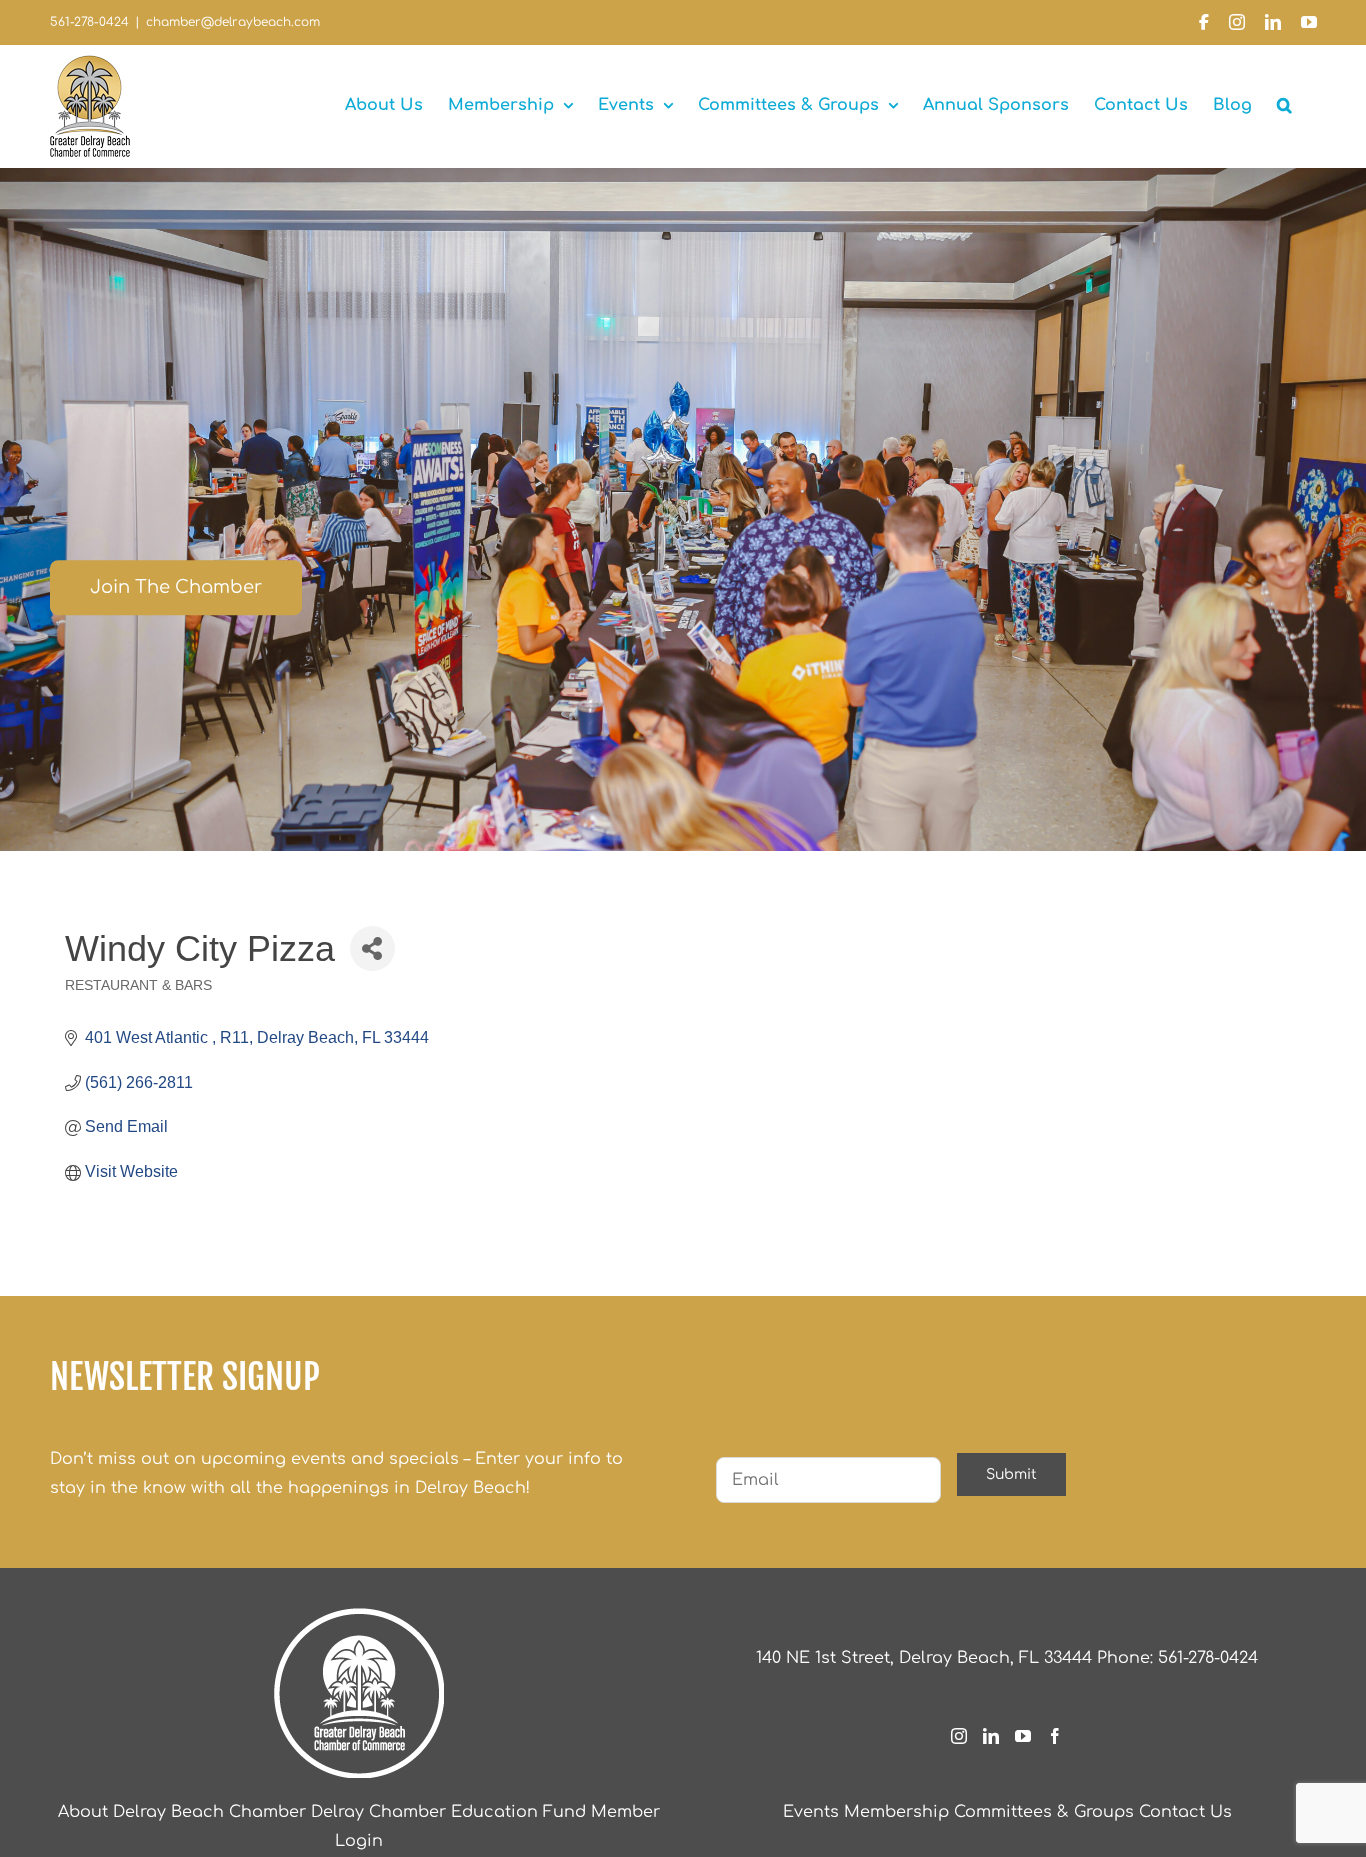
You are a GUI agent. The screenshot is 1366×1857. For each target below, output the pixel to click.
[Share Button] (372, 948)
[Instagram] (959, 1736)
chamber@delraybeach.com (233, 22)
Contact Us (1185, 1812)
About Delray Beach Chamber (182, 1812)
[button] (1284, 105)
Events (811, 1812)
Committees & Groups (1044, 1812)
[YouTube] (1023, 1736)
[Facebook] (1055, 1736)
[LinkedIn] (991, 1736)
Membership (896, 1812)
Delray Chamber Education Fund (448, 1812)
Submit (1011, 1474)
